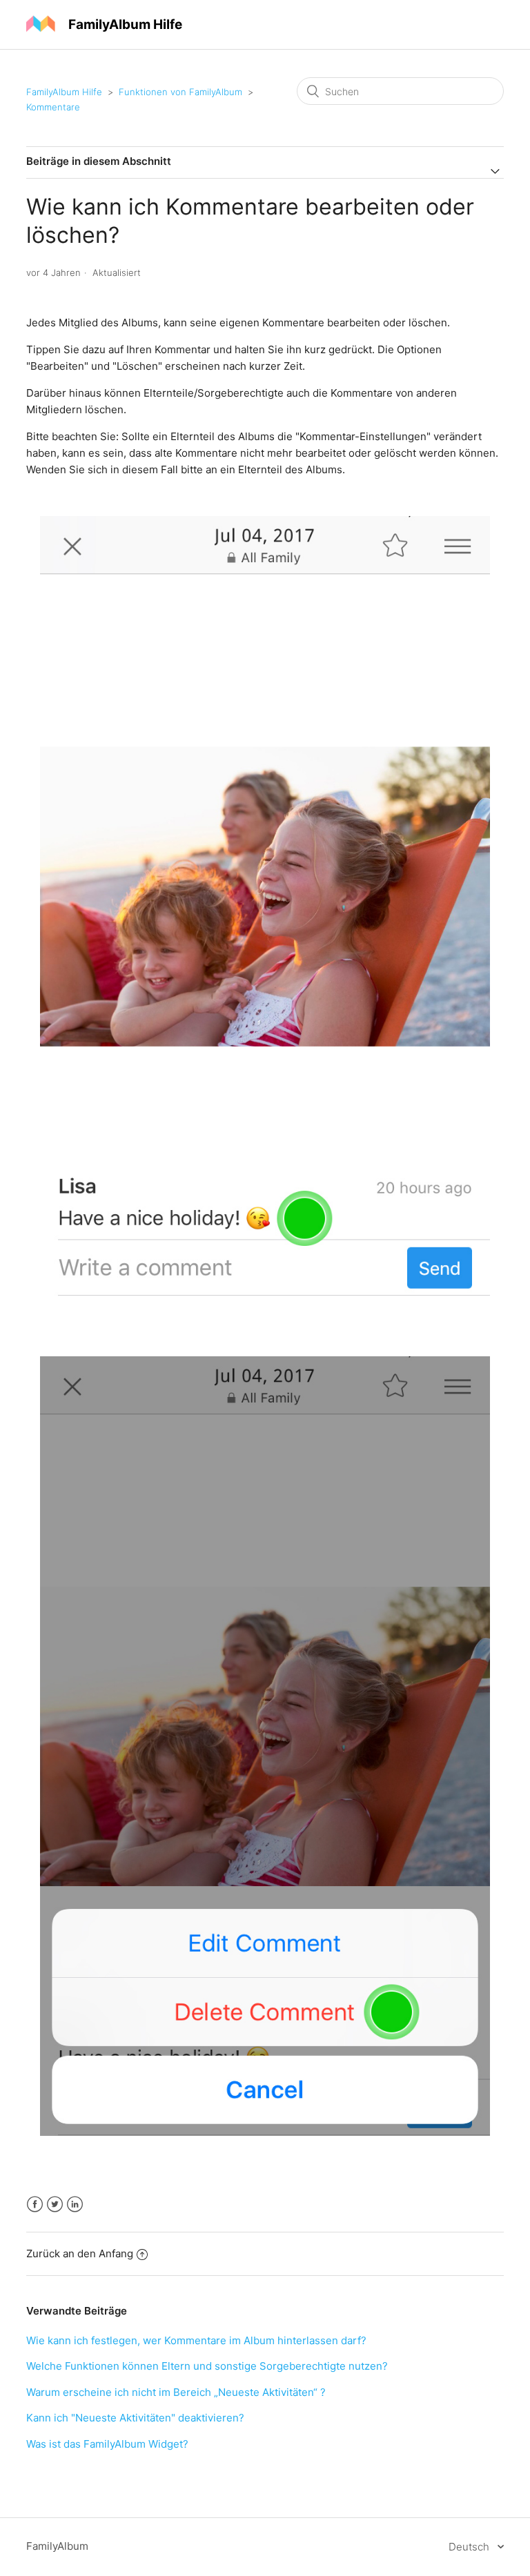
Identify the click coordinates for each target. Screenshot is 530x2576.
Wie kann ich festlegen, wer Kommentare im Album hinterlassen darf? (196, 2340)
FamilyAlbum (57, 2546)
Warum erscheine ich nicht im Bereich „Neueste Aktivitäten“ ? (176, 2392)
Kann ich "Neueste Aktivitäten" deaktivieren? (135, 2418)
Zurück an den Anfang (80, 2253)
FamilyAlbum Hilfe (64, 92)
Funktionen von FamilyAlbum (180, 92)
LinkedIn (75, 2205)
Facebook (35, 2205)
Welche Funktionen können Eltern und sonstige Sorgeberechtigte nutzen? (207, 2366)
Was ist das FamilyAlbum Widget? (107, 2444)
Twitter (55, 2205)
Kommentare (53, 107)
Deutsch (470, 2547)
